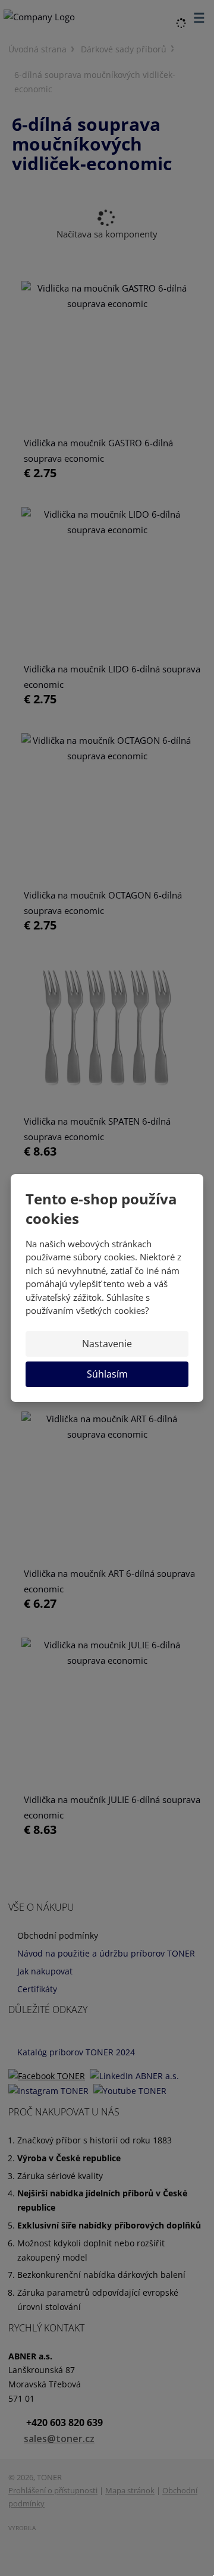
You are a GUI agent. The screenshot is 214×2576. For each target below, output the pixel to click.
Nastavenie (107, 1344)
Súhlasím (107, 1374)
